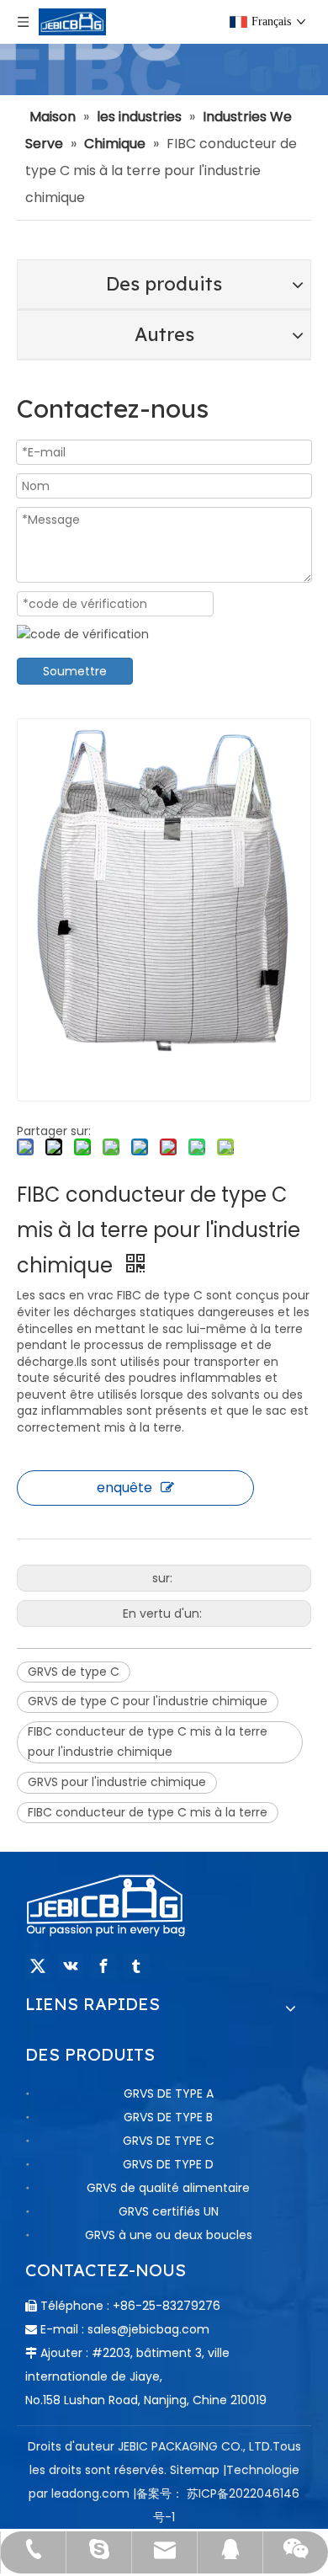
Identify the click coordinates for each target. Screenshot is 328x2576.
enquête (124, 1488)
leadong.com (90, 2493)
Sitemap (195, 2470)
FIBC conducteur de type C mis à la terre (148, 1812)
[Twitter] (38, 1966)
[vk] (71, 1966)
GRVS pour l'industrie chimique (117, 1782)
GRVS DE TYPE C (169, 2141)
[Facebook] (103, 1966)
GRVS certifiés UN (169, 2211)
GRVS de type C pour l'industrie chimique (148, 1701)
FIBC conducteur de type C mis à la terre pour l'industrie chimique (148, 1741)
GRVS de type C (74, 1672)
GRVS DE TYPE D (168, 2164)
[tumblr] (136, 1966)
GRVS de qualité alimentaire (168, 2188)
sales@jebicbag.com (148, 2329)
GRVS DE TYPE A (169, 2093)
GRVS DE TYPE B (168, 2117)
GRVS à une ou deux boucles (169, 2235)
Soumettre (75, 671)
